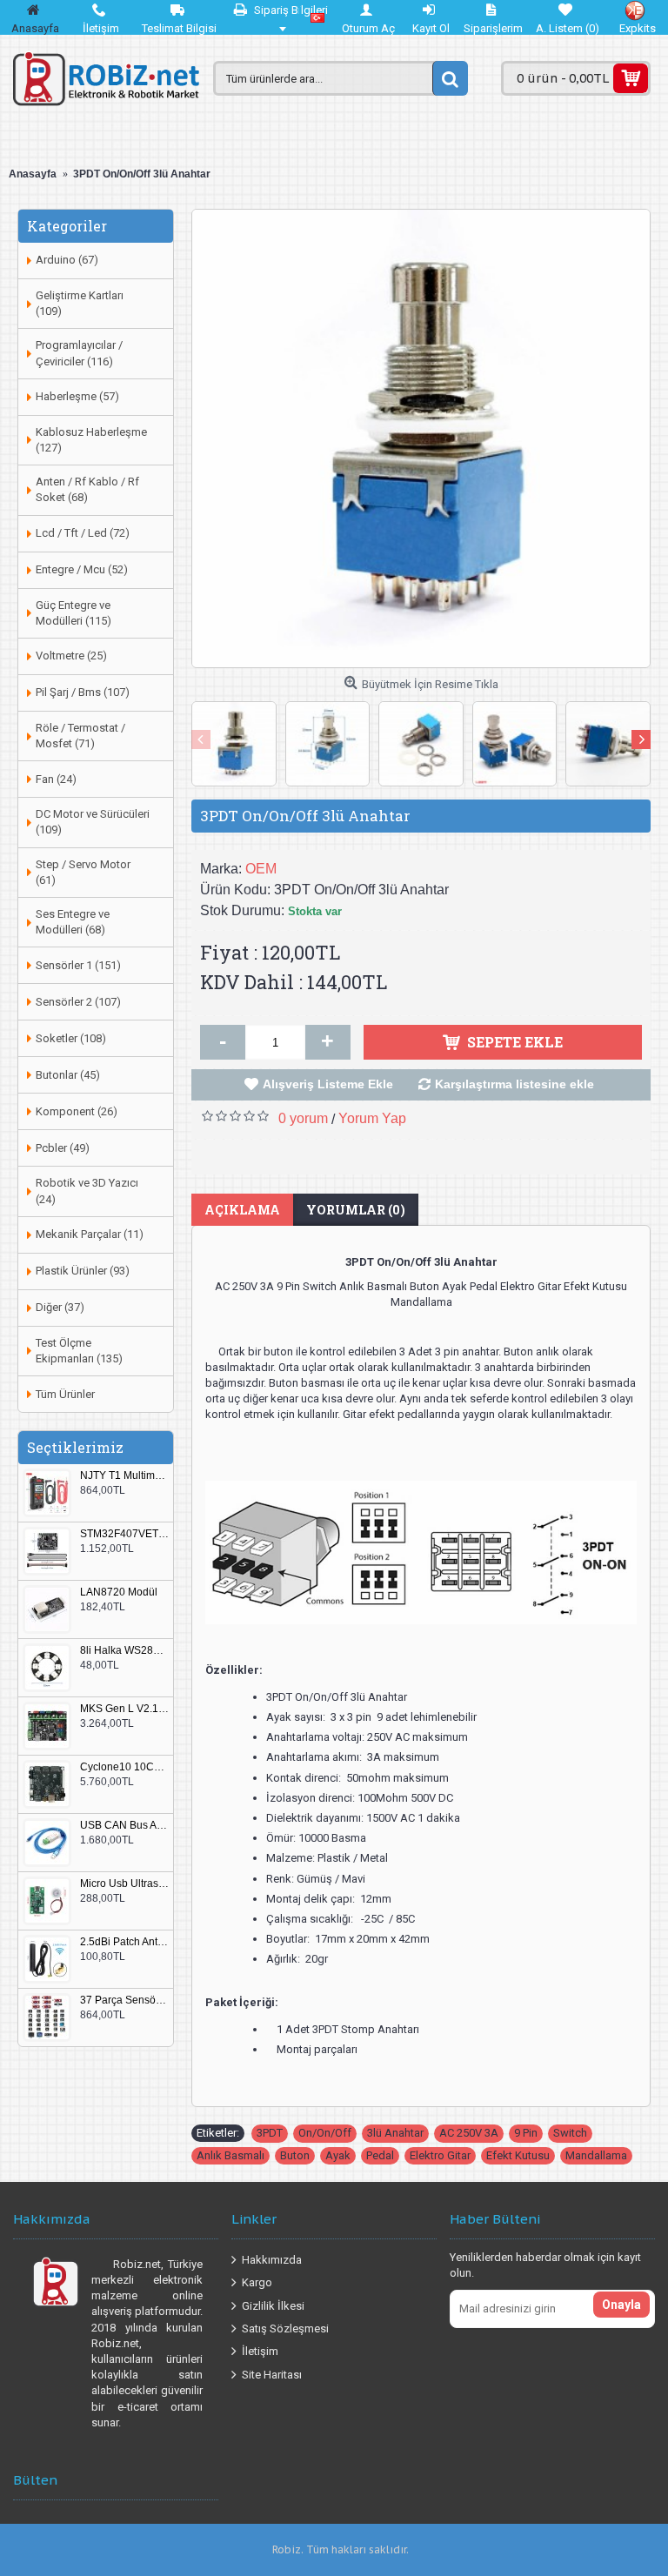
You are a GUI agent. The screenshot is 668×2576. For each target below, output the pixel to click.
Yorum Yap (372, 1118)
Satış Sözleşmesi (285, 2328)
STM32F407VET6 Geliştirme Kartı (124, 1534)
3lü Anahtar (395, 2133)
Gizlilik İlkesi (273, 2305)
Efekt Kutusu (518, 2155)
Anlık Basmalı (230, 2155)
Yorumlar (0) (356, 1210)
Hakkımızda (272, 2259)
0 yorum (303, 1118)
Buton (295, 2155)
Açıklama (242, 1210)
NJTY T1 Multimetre (124, 1476)
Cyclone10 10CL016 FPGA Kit (124, 1767)
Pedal (380, 2155)
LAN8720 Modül (119, 1592)
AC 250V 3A (469, 2133)
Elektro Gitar (440, 2155)
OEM (261, 869)
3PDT (270, 2133)
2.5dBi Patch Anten (124, 1942)
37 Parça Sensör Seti (124, 2001)
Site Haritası (272, 2374)
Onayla (621, 2305)
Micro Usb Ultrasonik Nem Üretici (124, 1884)
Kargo (257, 2282)
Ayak (338, 2155)
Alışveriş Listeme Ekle (328, 1084)
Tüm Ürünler (65, 1394)
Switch (570, 2133)
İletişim (260, 2351)
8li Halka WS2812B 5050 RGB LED (124, 1651)
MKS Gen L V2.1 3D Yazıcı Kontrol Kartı (124, 1709)
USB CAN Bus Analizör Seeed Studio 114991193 (124, 1826)
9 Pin (526, 2133)
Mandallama (596, 2155)
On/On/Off (325, 2133)
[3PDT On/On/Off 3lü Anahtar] (421, 438)
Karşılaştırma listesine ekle (514, 1084)
